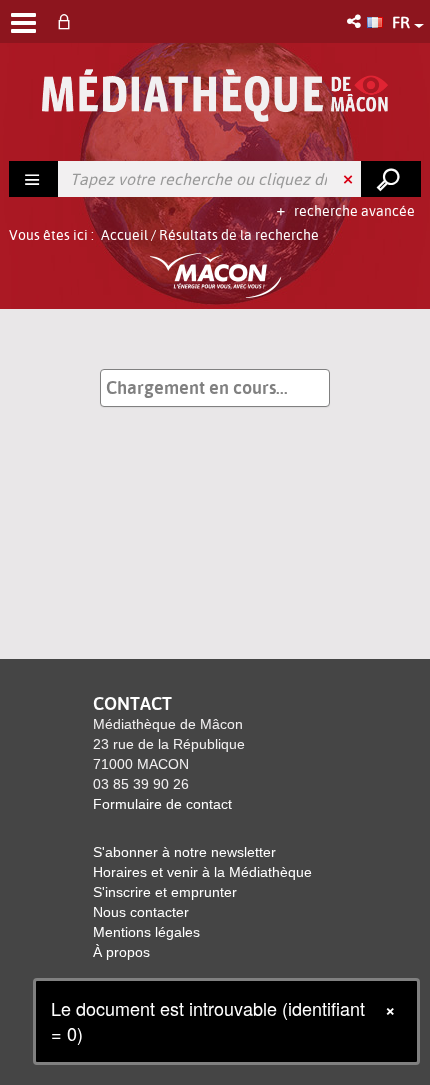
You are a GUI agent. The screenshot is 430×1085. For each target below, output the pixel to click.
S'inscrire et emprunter (165, 892)
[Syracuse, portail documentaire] (215, 95)
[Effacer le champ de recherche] (350, 179)
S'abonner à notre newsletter (184, 852)
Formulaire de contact (162, 804)
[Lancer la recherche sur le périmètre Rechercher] (391, 179)
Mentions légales (146, 932)
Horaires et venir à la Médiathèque (202, 872)
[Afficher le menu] (23, 23)
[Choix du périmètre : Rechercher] (34, 179)
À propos (121, 952)
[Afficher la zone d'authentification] (68, 21)
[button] (355, 21)
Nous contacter (141, 912)
